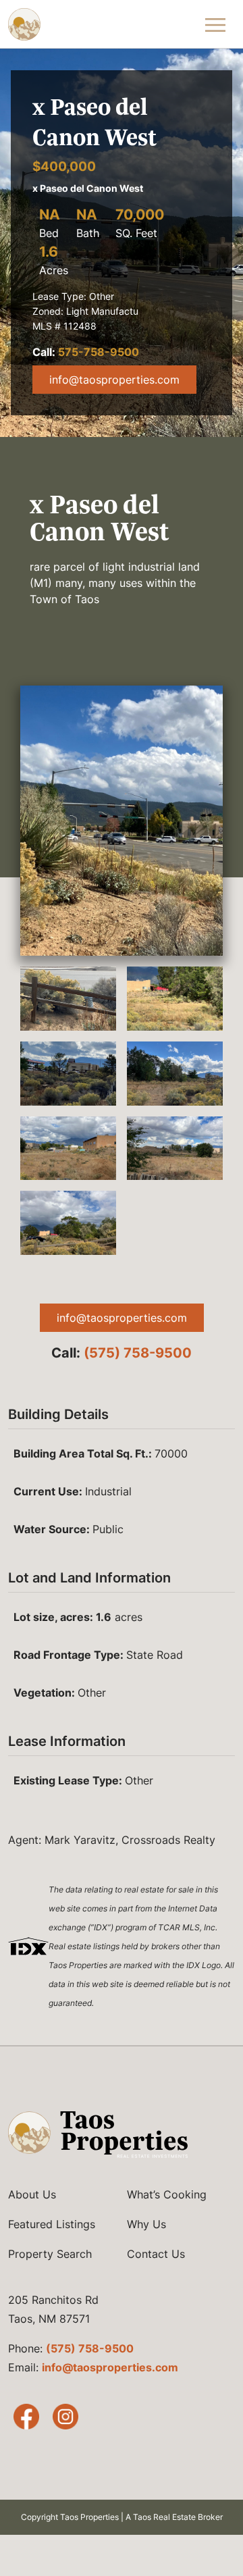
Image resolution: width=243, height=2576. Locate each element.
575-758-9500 (99, 352)
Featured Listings (52, 2224)
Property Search (50, 2254)
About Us (32, 2194)
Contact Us (156, 2254)
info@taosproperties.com (114, 380)
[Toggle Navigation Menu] (216, 24)
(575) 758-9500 (138, 1353)
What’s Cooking (167, 2194)
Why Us (146, 2224)
